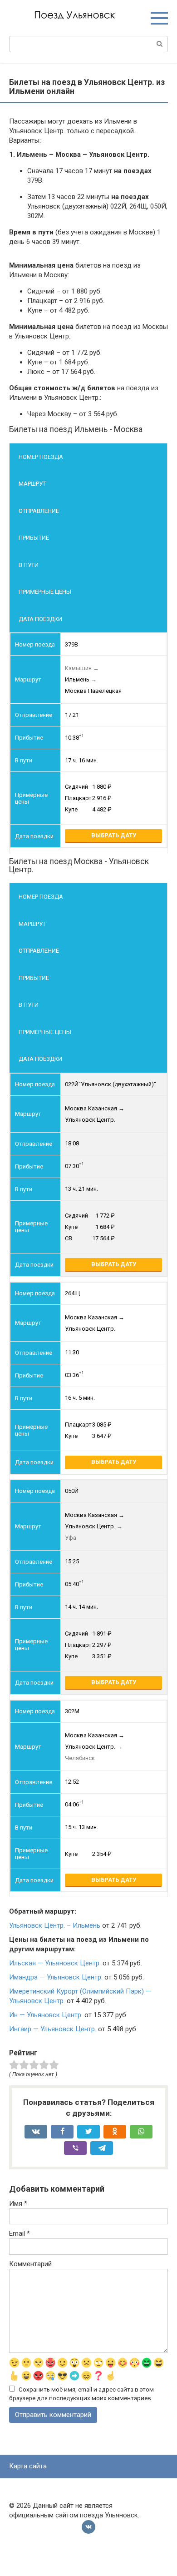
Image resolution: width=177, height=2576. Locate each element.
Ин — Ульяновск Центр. (46, 2015)
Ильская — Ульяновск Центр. (55, 1963)
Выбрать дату (114, 835)
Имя (18, 2203)
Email (20, 2233)
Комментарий (30, 2264)
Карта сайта (28, 2466)
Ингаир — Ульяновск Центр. (53, 2029)
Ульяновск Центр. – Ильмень (55, 1925)
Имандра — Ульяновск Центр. (56, 1977)
